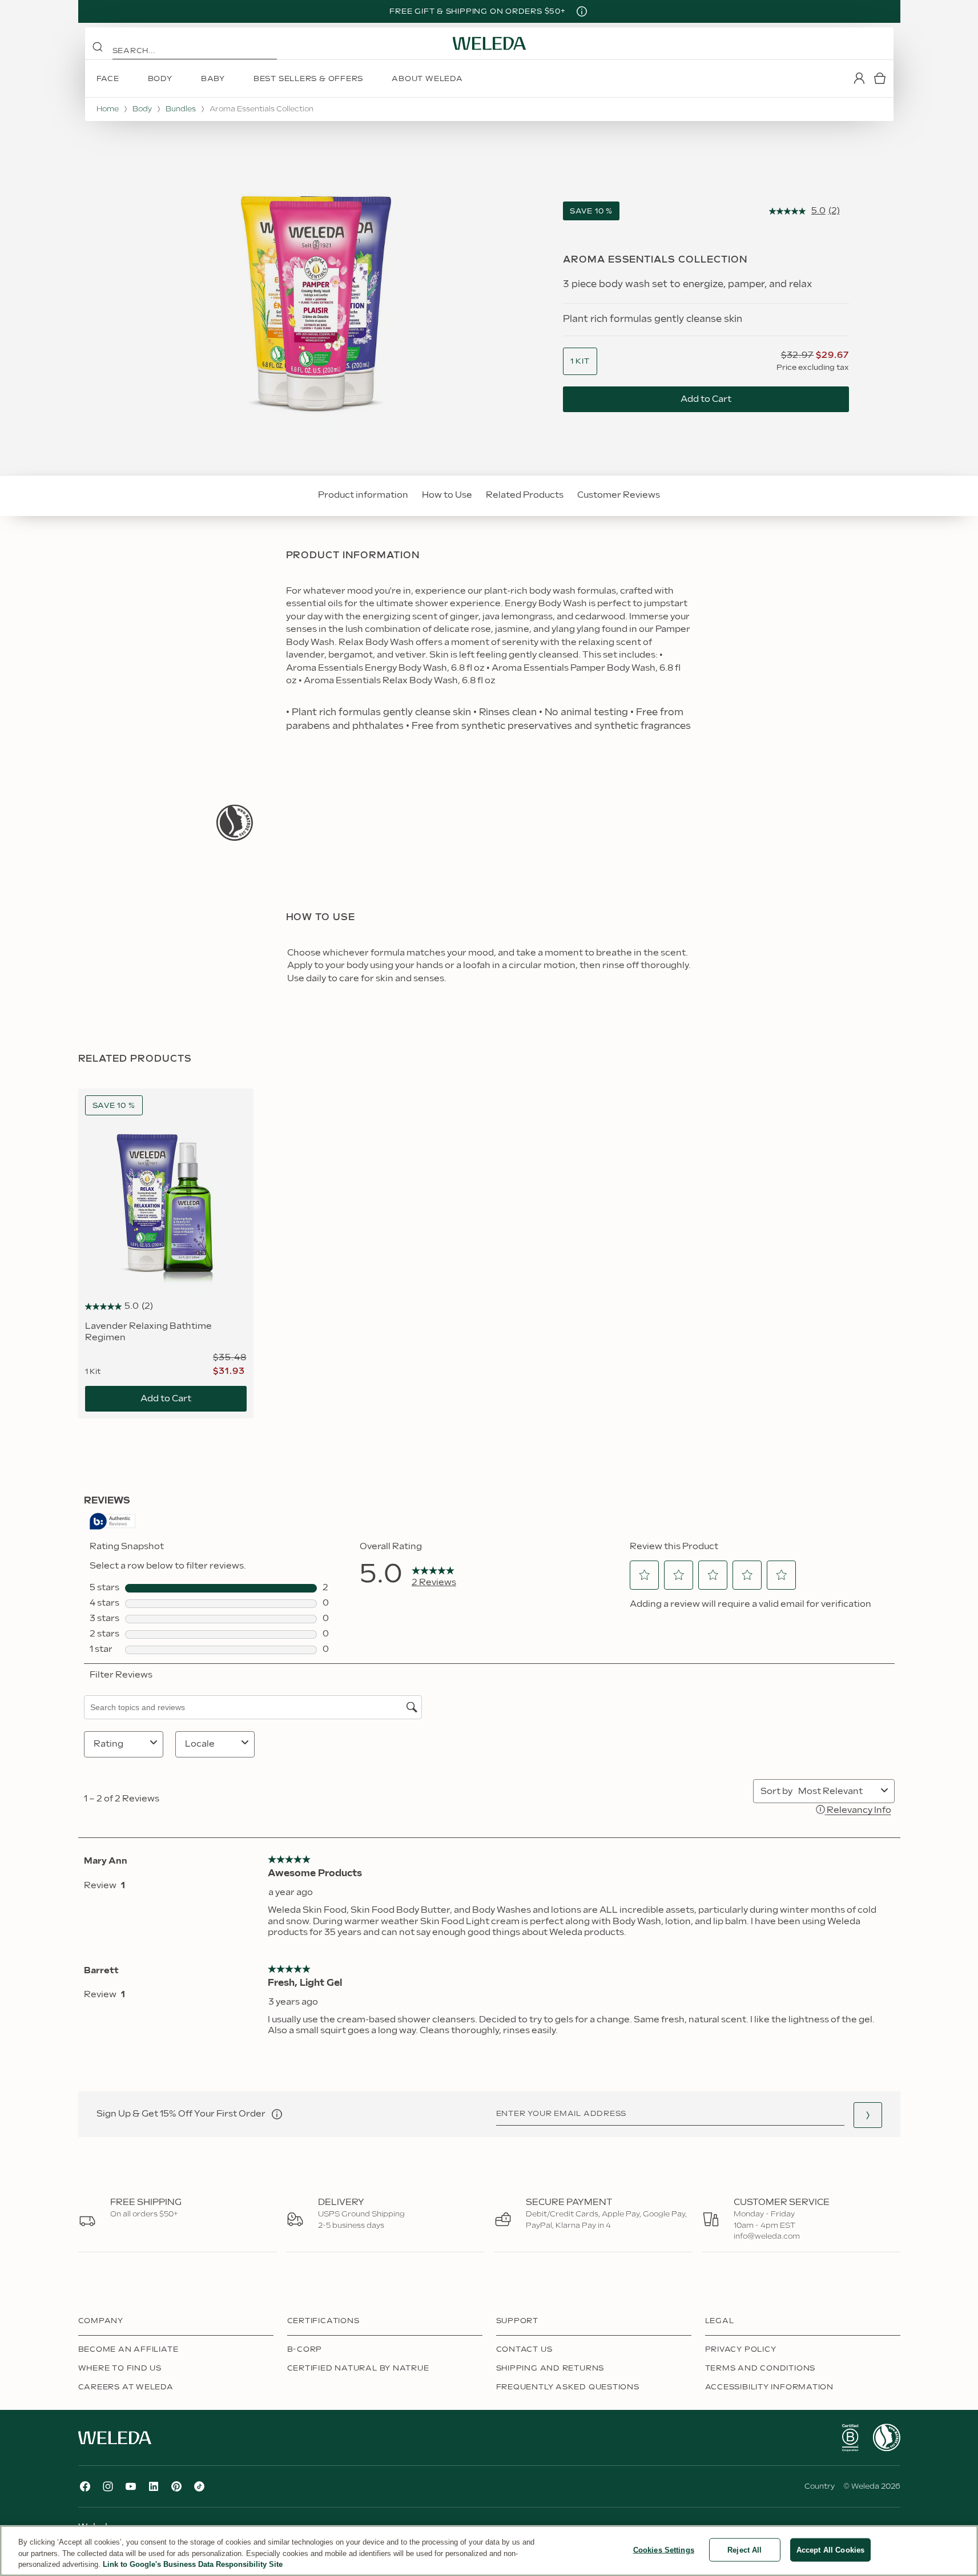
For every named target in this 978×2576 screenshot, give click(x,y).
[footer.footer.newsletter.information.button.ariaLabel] (277, 2114)
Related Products (525, 495)
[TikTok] (199, 2486)
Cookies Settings (664, 2549)
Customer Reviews (619, 495)
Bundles (181, 109)
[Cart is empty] (880, 78)
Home (108, 109)
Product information (363, 495)
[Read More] (235, 823)
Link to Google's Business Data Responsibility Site (193, 2564)
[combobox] (580, 362)
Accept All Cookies (830, 2549)
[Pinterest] (176, 2486)
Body (142, 109)
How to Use (447, 495)
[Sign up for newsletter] (868, 2115)
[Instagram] (108, 2486)
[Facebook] (85, 2486)
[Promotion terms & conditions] (582, 11)
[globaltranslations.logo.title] (489, 43)
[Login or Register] (859, 78)
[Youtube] (131, 2486)
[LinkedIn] (154, 2486)
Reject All (744, 2549)
